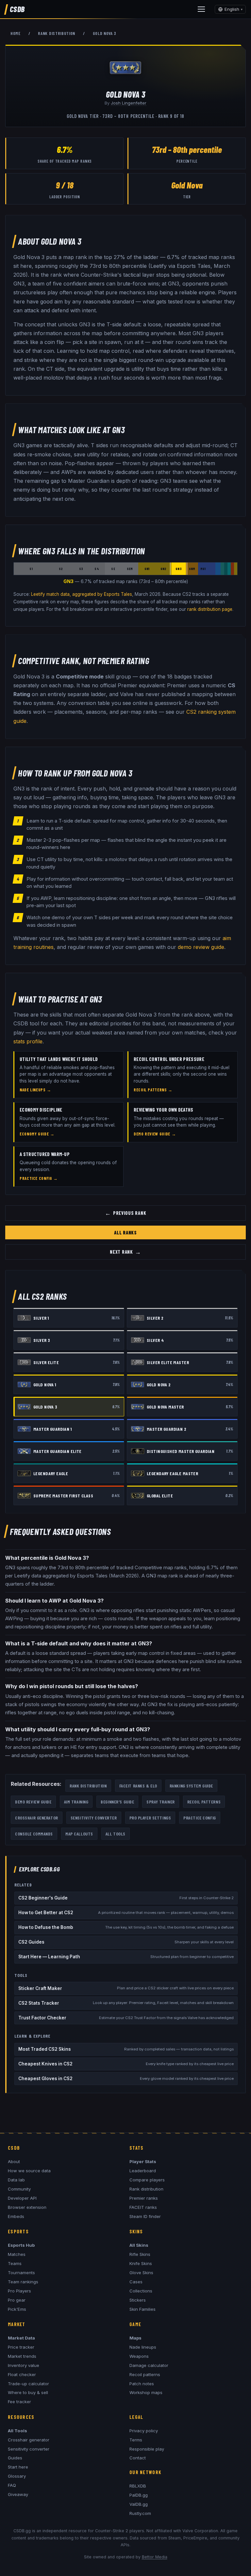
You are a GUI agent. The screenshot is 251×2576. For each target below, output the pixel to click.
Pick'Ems (17, 2309)
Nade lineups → (35, 1090)
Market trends (22, 2356)
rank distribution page (210, 609)
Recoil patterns (145, 2374)
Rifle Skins (140, 2254)
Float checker (22, 2374)
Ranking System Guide (191, 1786)
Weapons (139, 2356)
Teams (15, 2263)
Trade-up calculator (28, 2384)
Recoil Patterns (204, 1802)
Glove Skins (141, 2273)
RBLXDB (138, 2486)
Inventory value (24, 2365)
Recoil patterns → (153, 1090)
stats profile (28, 1041)
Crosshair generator (29, 2440)
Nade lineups (143, 2347)
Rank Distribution (57, 33)
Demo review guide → (155, 1134)
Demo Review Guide (33, 1802)
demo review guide (201, 947)
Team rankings (23, 2282)
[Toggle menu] (201, 9)
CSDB (17, 9)
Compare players (147, 2180)
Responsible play (147, 2449)
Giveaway (18, 2494)
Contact (138, 2458)
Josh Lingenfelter (129, 103)
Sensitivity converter (29, 2449)
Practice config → (39, 1178)
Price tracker (21, 2347)
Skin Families (142, 2309)
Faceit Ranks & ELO (138, 1786)
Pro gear (17, 2300)
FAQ (12, 2485)
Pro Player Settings (150, 1818)
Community (19, 2189)
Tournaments (21, 2273)
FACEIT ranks (143, 2207)
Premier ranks (144, 2198)
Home (16, 33)
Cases (136, 2282)
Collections (141, 2291)
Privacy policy (144, 2431)
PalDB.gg (139, 2495)
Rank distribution (146, 2189)
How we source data (29, 2171)
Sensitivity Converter (94, 1818)
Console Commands (34, 1834)
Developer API (22, 2198)
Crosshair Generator (37, 1818)
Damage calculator (149, 2365)
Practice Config (200, 1818)
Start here (18, 2467)
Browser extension (27, 2207)
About (14, 2161)
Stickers (138, 2300)
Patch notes (142, 2384)
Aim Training (76, 1802)
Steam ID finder (145, 2216)
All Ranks (125, 1232)
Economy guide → (37, 1134)
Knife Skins (141, 2263)
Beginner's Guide (117, 1802)
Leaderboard (143, 2171)
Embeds (16, 2216)
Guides (15, 2458)
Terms (136, 2440)
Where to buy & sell (28, 2392)
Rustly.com (140, 2513)
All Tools (116, 1834)
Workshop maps (146, 2392)
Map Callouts (79, 1834)
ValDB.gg (139, 2504)
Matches (17, 2254)
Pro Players (19, 2291)
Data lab (16, 2180)
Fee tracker (19, 2402)
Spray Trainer (160, 1802)
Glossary (17, 2476)
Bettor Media (155, 2557)
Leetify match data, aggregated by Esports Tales (82, 594)
